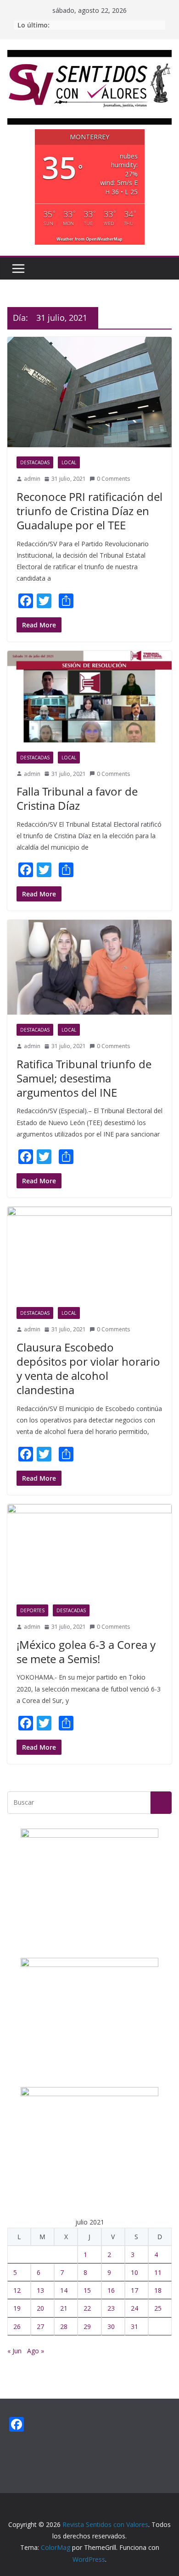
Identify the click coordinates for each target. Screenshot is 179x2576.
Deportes (32, 1610)
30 (111, 2326)
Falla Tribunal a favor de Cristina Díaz (77, 798)
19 (17, 2308)
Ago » (36, 2351)
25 (158, 2308)
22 (87, 2308)
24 (134, 2308)
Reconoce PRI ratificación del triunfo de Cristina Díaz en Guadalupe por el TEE (89, 511)
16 (111, 2290)
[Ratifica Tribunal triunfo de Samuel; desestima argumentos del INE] (89, 967)
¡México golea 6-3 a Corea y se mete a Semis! (86, 1652)
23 (111, 2308)
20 (40, 2308)
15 (87, 2290)
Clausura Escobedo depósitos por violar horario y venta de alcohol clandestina (88, 1369)
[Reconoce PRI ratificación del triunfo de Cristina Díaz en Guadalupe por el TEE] (89, 392)
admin (32, 479)
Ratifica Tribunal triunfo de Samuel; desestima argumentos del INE (84, 1078)
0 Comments (113, 479)
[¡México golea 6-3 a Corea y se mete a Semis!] (89, 1550)
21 (64, 2308)
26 (17, 2326)
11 (158, 2272)
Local (69, 462)
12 (17, 2290)
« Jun (14, 2351)
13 (40, 2290)
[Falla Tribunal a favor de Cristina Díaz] (89, 696)
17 (134, 2290)
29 (87, 2326)
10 (134, 2272)
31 (134, 2326)
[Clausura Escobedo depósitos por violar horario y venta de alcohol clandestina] (89, 1252)
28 (64, 2326)
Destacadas (35, 462)
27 (40, 2326)
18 (158, 2290)
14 (64, 2290)
